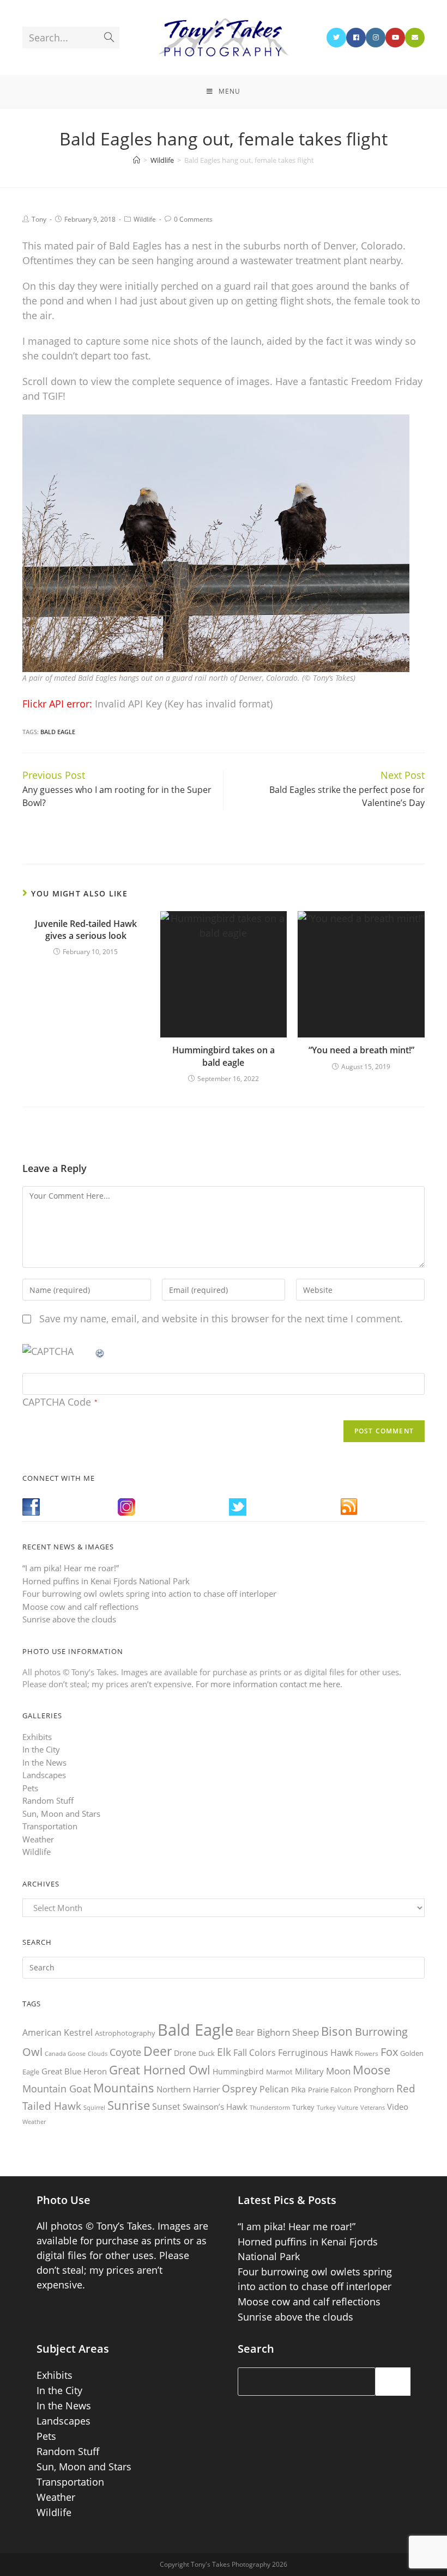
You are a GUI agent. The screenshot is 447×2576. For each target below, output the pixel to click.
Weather (38, 1839)
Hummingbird (238, 2071)
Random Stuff (48, 1800)
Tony (39, 219)
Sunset (166, 2107)
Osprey (240, 2088)
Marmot (279, 2072)
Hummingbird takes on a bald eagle (224, 1056)
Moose (372, 2070)
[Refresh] (100, 1351)
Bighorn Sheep (288, 2032)
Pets (30, 1788)
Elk (224, 2052)
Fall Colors (255, 2053)
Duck (207, 2053)
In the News (44, 1762)
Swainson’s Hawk (215, 2107)
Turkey (303, 2107)
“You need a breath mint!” (361, 1050)
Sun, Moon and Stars (61, 1814)
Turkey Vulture (337, 2107)
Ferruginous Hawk (315, 2053)
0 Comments (193, 219)
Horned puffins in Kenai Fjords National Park (106, 1581)
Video (398, 2107)
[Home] (137, 160)
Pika (298, 2089)
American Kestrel (58, 2032)
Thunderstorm (270, 2107)
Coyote (125, 2052)
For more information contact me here (268, 1684)
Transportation (50, 1826)
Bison (337, 2031)
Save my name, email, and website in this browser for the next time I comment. (221, 1318)
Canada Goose (65, 2053)
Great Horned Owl (160, 2070)
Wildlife (145, 219)
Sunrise (129, 2105)
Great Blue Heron (74, 2071)
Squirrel (94, 2107)
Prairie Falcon (330, 2090)
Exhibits (37, 1737)
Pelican (274, 2089)
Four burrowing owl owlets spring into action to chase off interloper (149, 1594)
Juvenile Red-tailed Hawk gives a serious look (86, 930)
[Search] (393, 2382)
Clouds (98, 2053)
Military (309, 2071)
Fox (389, 2052)
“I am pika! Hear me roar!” (71, 1568)
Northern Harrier (188, 2089)
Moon (338, 2071)
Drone (185, 2053)
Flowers (367, 2053)
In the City (41, 1749)
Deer (158, 2051)
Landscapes (44, 1775)
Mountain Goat (57, 2089)
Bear (245, 2032)
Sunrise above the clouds (69, 1619)
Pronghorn (374, 2089)
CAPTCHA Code (57, 1402)
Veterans (373, 2108)
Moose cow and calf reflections (80, 1607)
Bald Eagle (58, 732)
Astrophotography (125, 2033)
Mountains (124, 2087)
